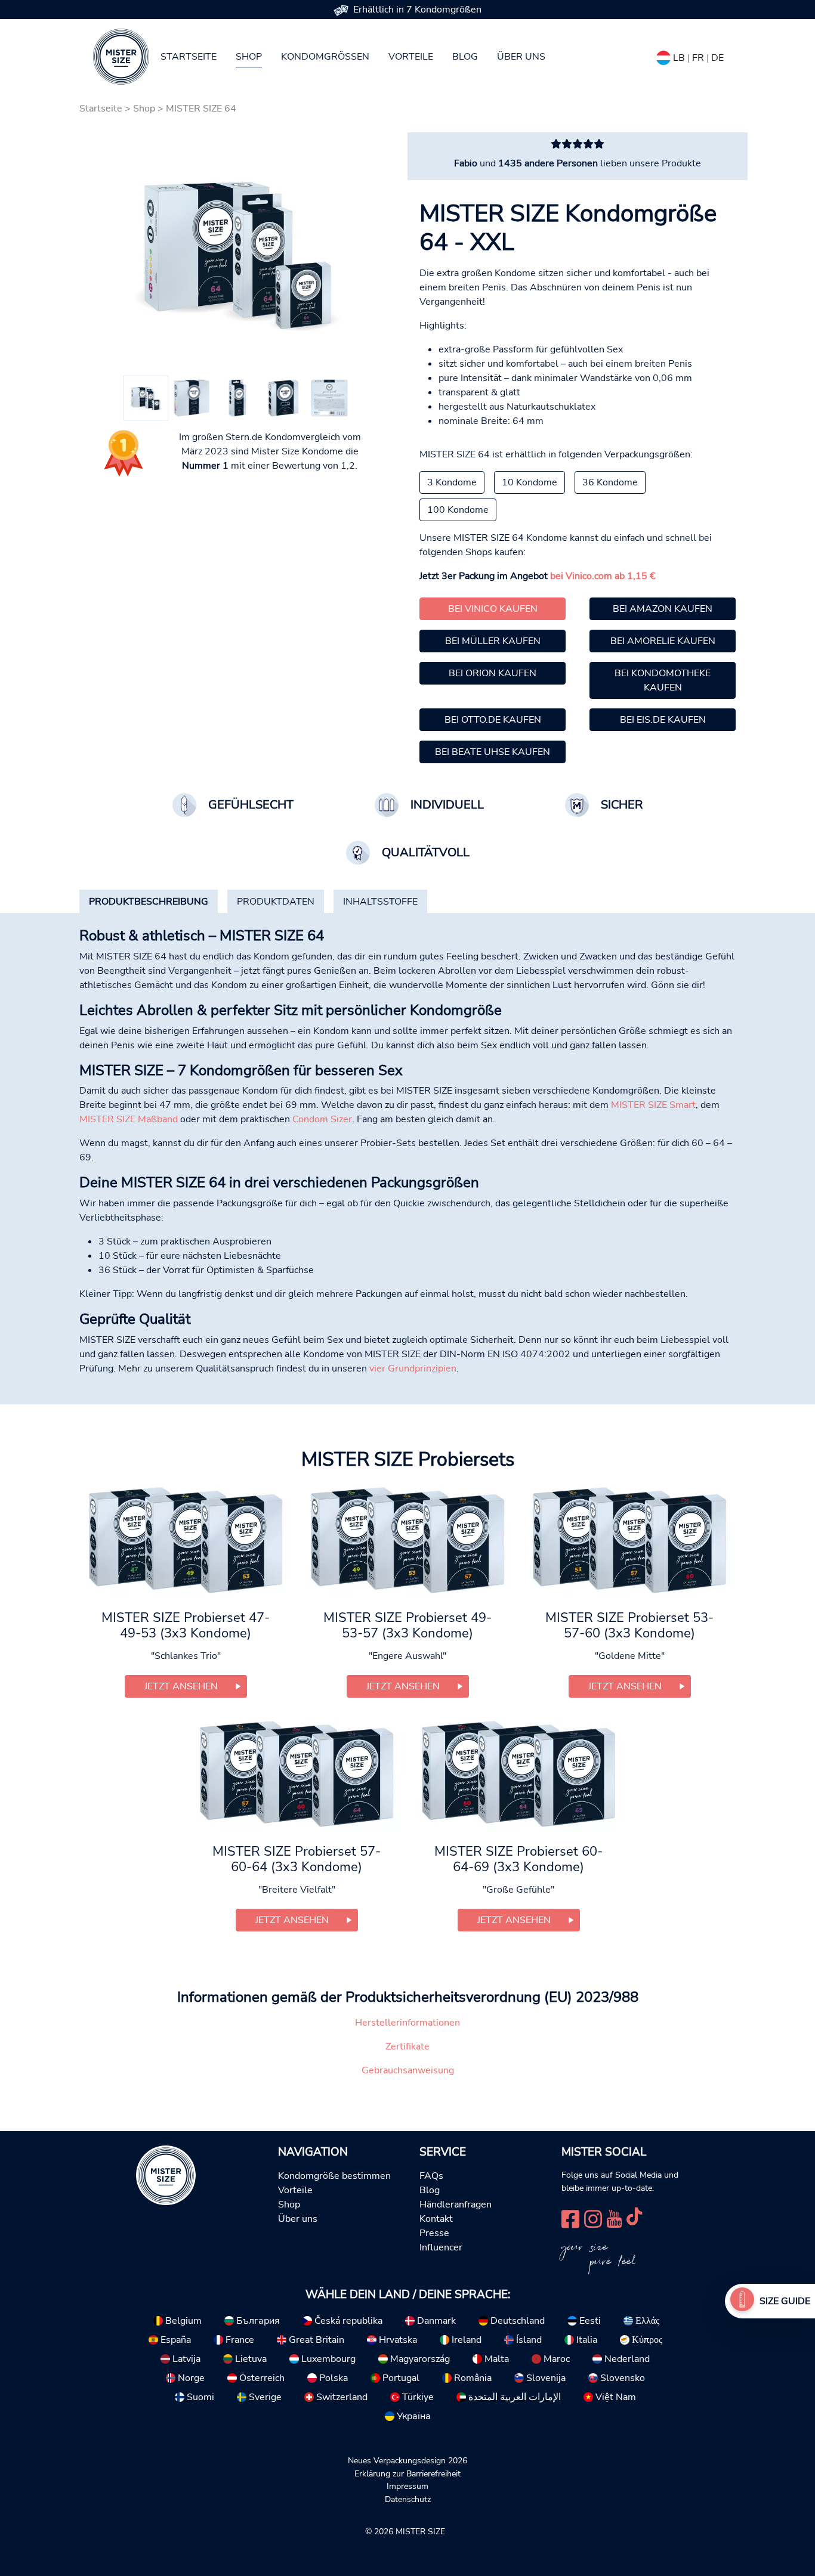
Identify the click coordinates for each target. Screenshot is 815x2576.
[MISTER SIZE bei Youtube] (614, 2217)
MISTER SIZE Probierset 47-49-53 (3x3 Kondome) (186, 1626)
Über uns (521, 57)
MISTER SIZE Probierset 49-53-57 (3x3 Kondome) (407, 1626)
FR (698, 58)
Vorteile (411, 57)
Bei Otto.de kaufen (493, 720)
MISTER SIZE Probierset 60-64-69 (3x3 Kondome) (518, 1859)
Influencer (441, 2247)
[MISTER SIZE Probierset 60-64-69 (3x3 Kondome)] (518, 1773)
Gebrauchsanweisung (408, 2070)
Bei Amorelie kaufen (663, 641)
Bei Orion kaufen (493, 673)
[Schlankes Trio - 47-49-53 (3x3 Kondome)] (186, 1539)
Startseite (189, 57)
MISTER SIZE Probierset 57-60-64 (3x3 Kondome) (297, 1859)
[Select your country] (663, 55)
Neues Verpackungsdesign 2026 (407, 2460)
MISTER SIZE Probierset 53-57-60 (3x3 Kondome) (629, 1626)
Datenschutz (408, 2499)
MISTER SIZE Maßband (129, 1119)
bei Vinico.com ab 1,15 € (603, 576)
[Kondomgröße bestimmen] (742, 2301)
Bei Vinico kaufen (493, 609)
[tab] (149, 902)
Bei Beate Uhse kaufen (493, 752)
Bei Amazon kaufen (663, 609)
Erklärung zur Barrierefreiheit (407, 2473)
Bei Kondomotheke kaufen (663, 680)
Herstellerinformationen (407, 2023)
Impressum (407, 2486)
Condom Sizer (322, 1119)
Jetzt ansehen (181, 1686)
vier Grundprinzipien (413, 1368)
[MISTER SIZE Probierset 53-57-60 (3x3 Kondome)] (629, 1539)
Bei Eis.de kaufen (663, 720)
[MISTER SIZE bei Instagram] (593, 2217)
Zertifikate (407, 2046)
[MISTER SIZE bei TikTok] (634, 2217)
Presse (434, 2233)
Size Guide (785, 2301)
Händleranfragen (456, 2205)
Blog (465, 57)
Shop (249, 57)
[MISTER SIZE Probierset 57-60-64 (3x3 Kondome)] (297, 1773)
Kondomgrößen (325, 57)
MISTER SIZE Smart (653, 1105)
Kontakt (436, 2219)
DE (717, 58)
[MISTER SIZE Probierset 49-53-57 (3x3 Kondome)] (407, 1539)
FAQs (431, 2176)
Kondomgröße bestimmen (334, 2176)
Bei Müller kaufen (493, 641)
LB (679, 58)
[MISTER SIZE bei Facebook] (570, 2217)
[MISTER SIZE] (166, 2175)
